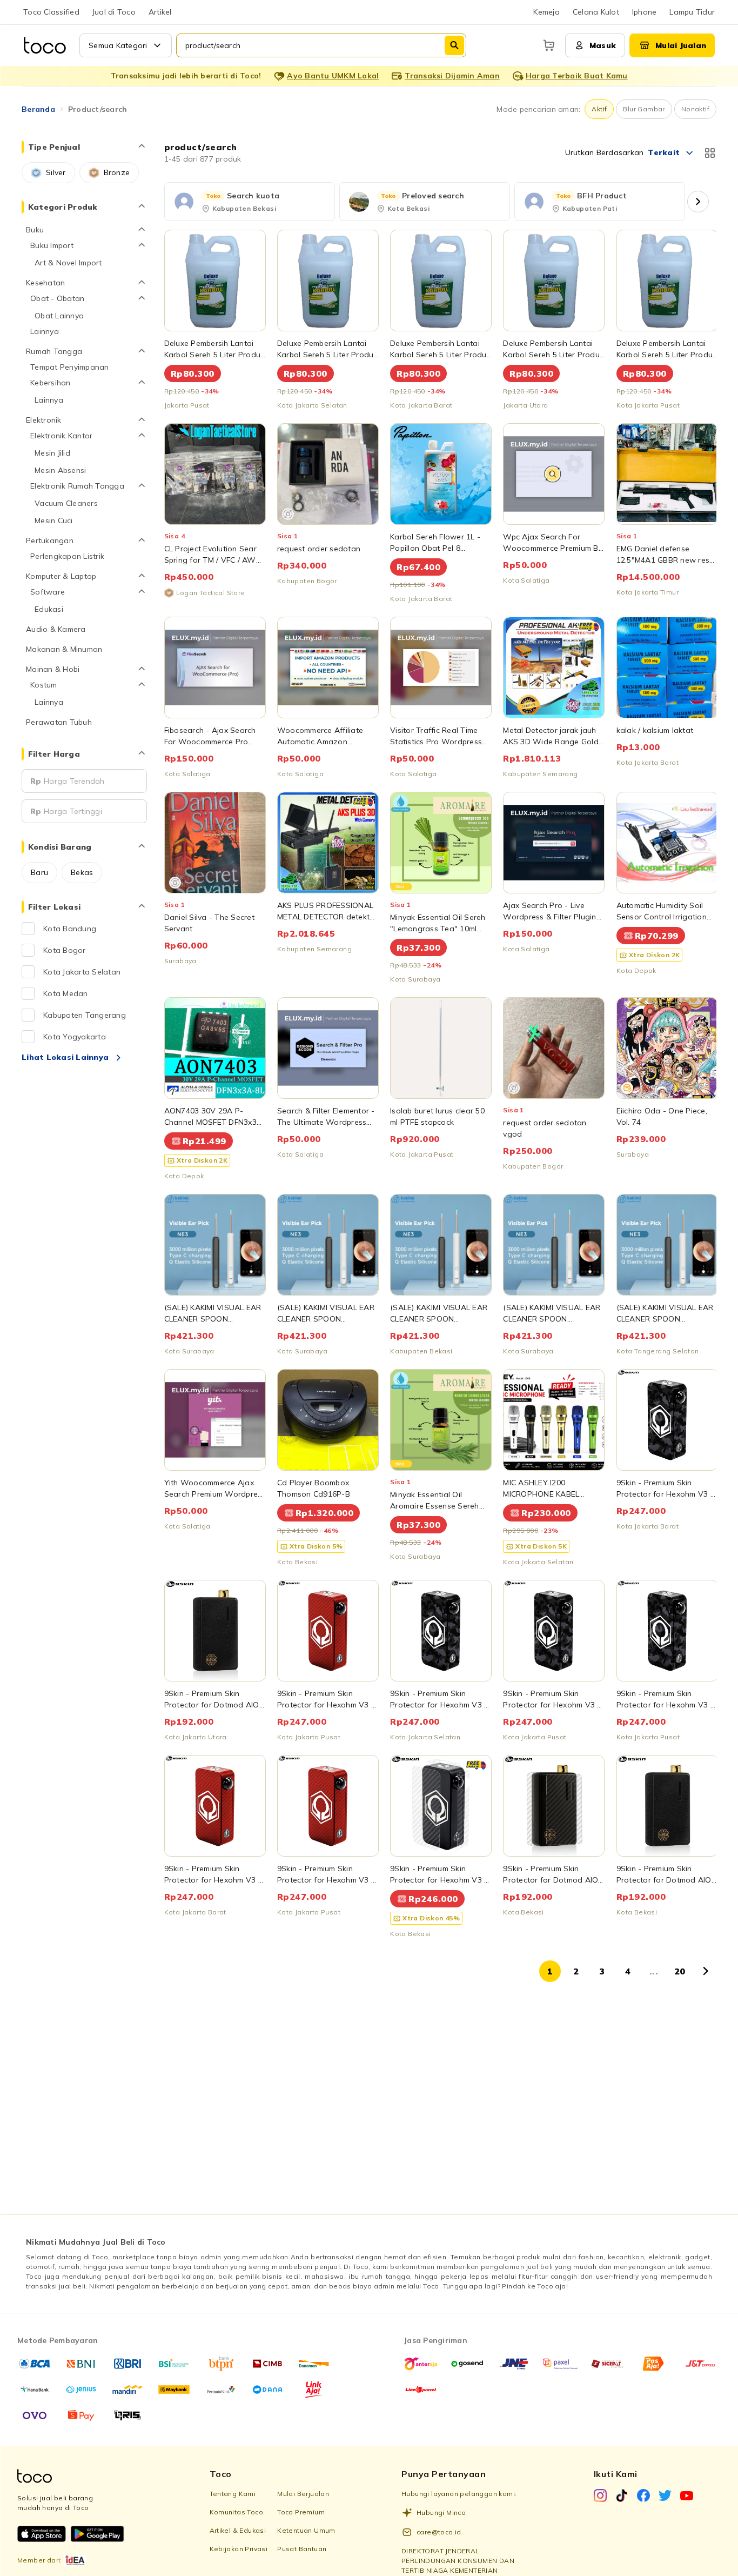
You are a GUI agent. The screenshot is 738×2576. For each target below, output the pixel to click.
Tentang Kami (233, 2494)
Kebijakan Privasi (239, 2549)
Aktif (599, 109)
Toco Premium (301, 2512)
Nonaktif (695, 109)
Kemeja (546, 12)
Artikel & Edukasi (238, 2530)
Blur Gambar (644, 109)
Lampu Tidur (692, 12)
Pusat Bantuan (302, 2549)
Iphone (645, 12)
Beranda (38, 109)
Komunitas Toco (237, 2512)
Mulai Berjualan (303, 2494)
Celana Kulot (596, 12)
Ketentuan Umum (306, 2530)
